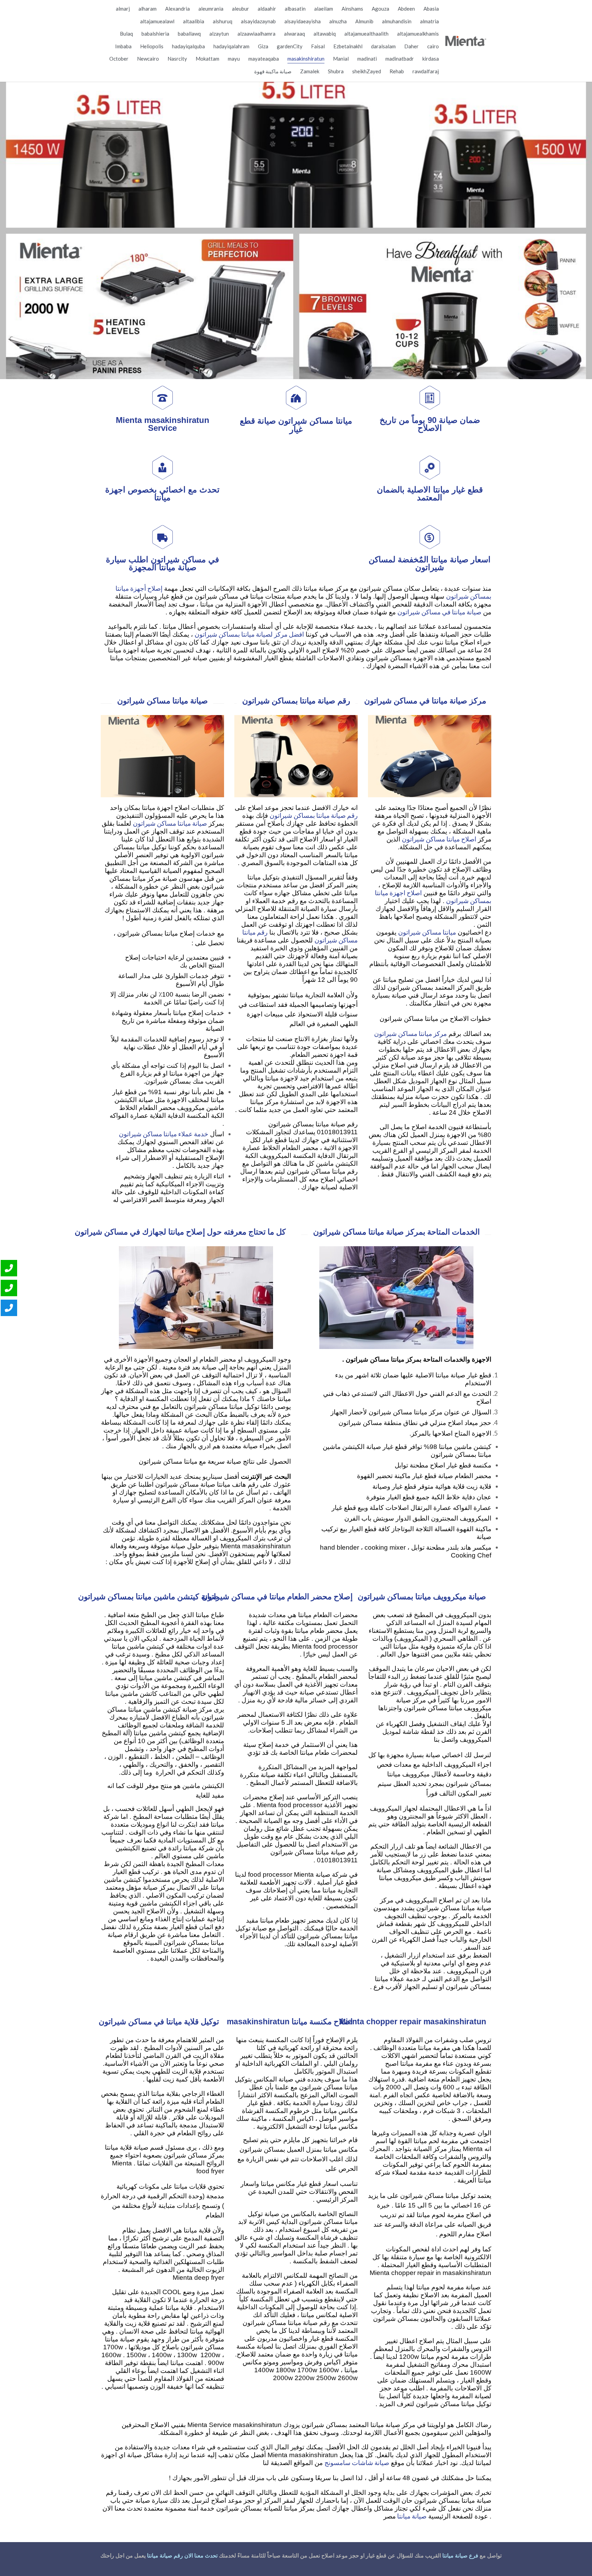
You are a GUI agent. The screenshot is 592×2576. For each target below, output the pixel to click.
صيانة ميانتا (411, 2516)
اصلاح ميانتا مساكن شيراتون (439, 839)
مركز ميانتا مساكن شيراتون (410, 1033)
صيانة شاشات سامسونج (357, 2462)
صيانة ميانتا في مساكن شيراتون (439, 612)
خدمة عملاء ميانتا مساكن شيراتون (164, 1134)
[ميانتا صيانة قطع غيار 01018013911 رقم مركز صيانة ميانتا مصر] (466, 41)
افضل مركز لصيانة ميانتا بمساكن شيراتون (249, 634)
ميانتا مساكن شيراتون (427, 932)
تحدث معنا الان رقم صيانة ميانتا (182, 2556)
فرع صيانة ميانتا (460, 2556)
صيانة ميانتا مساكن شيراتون (170, 823)
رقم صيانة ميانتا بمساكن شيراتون (314, 815)
